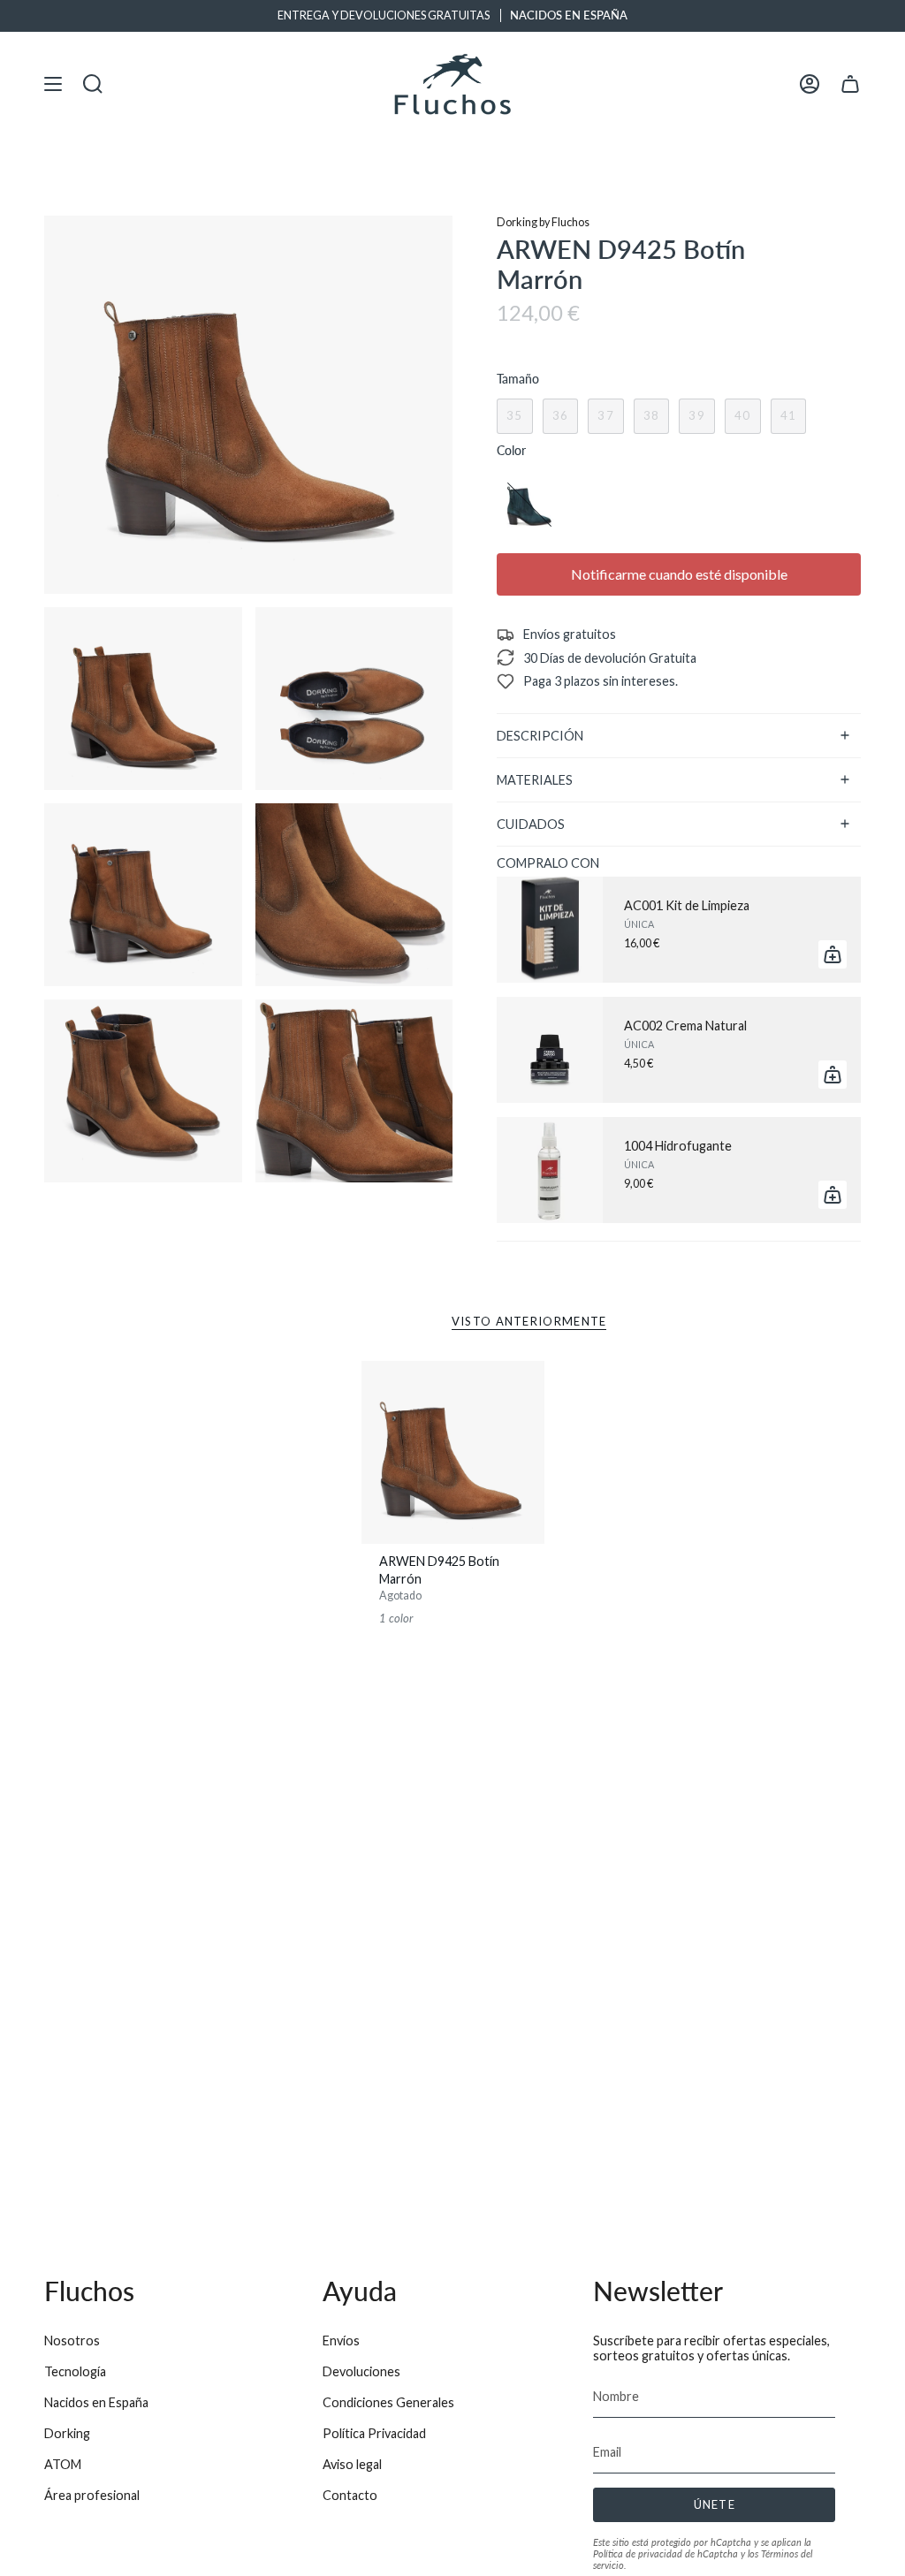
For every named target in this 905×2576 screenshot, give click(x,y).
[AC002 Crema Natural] (550, 1050)
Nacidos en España (96, 2402)
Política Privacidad (374, 2433)
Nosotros (72, 2340)
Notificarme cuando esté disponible (679, 574)
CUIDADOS (531, 824)
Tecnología (75, 2371)
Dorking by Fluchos (543, 222)
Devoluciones (361, 2371)
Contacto (350, 2495)
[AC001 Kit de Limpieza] (550, 930)
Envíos (341, 2340)
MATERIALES (535, 780)
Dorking (67, 2433)
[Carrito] (850, 84)
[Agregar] (833, 954)
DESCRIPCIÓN (540, 736)
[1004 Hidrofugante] (550, 1170)
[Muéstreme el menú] (53, 84)
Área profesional (92, 2495)
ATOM (63, 2464)
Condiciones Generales (388, 2402)
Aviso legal (352, 2464)
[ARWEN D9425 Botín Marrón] (453, 1452)
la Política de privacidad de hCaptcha (702, 2548)
